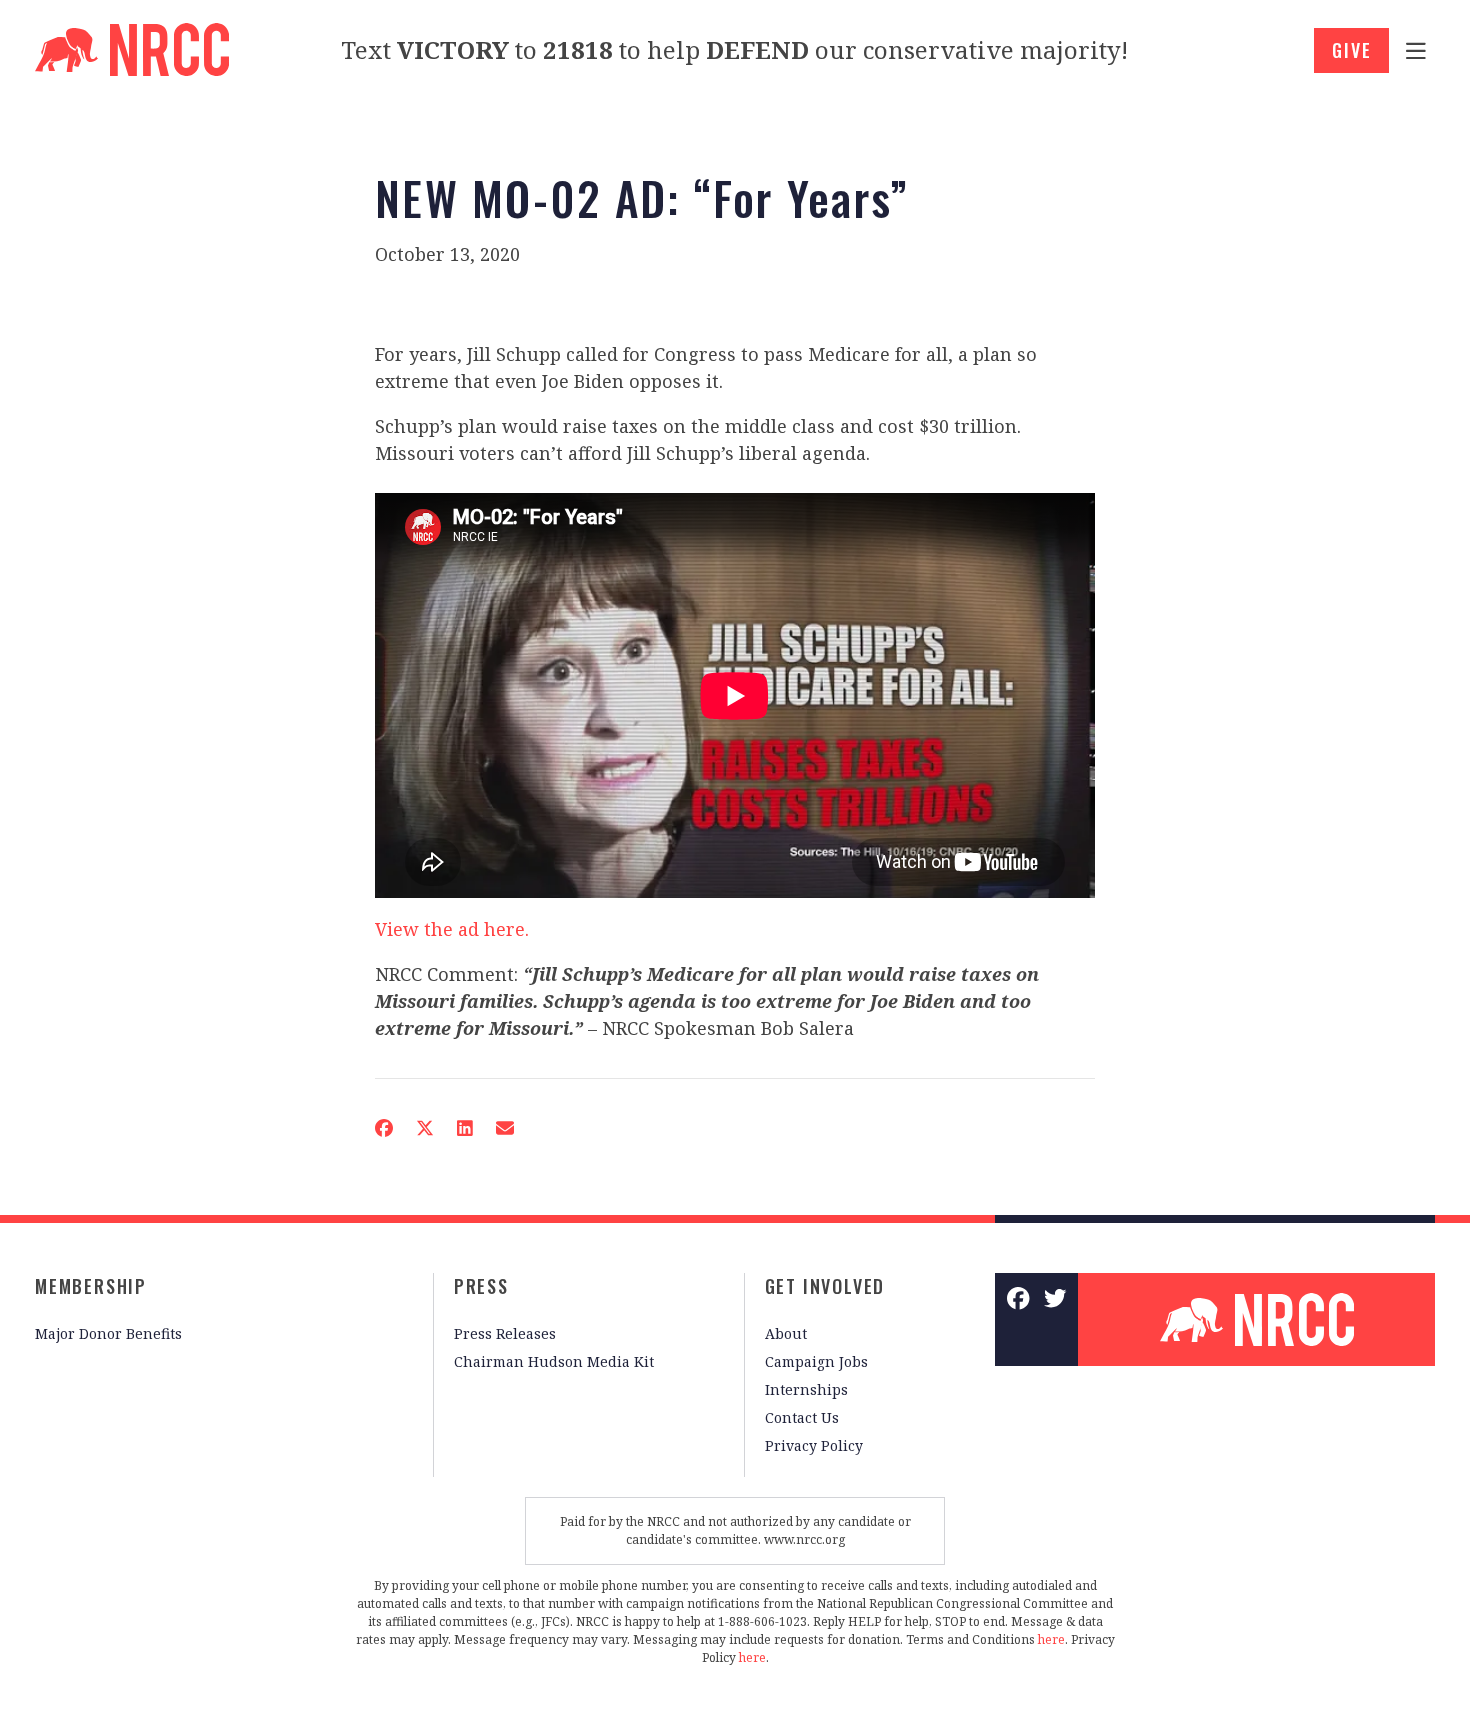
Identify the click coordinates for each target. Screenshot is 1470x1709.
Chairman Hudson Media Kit (554, 1361)
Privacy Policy (814, 1445)
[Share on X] (425, 1128)
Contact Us (802, 1417)
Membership (91, 1286)
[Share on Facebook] (384, 1128)
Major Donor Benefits (108, 1333)
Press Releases (505, 1333)
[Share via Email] (505, 1128)
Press (481, 1286)
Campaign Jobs (816, 1361)
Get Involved (825, 1286)
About (786, 1333)
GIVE (1351, 50)
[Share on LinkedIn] (465, 1128)
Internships (806, 1389)
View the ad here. (452, 929)
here (1051, 1639)
